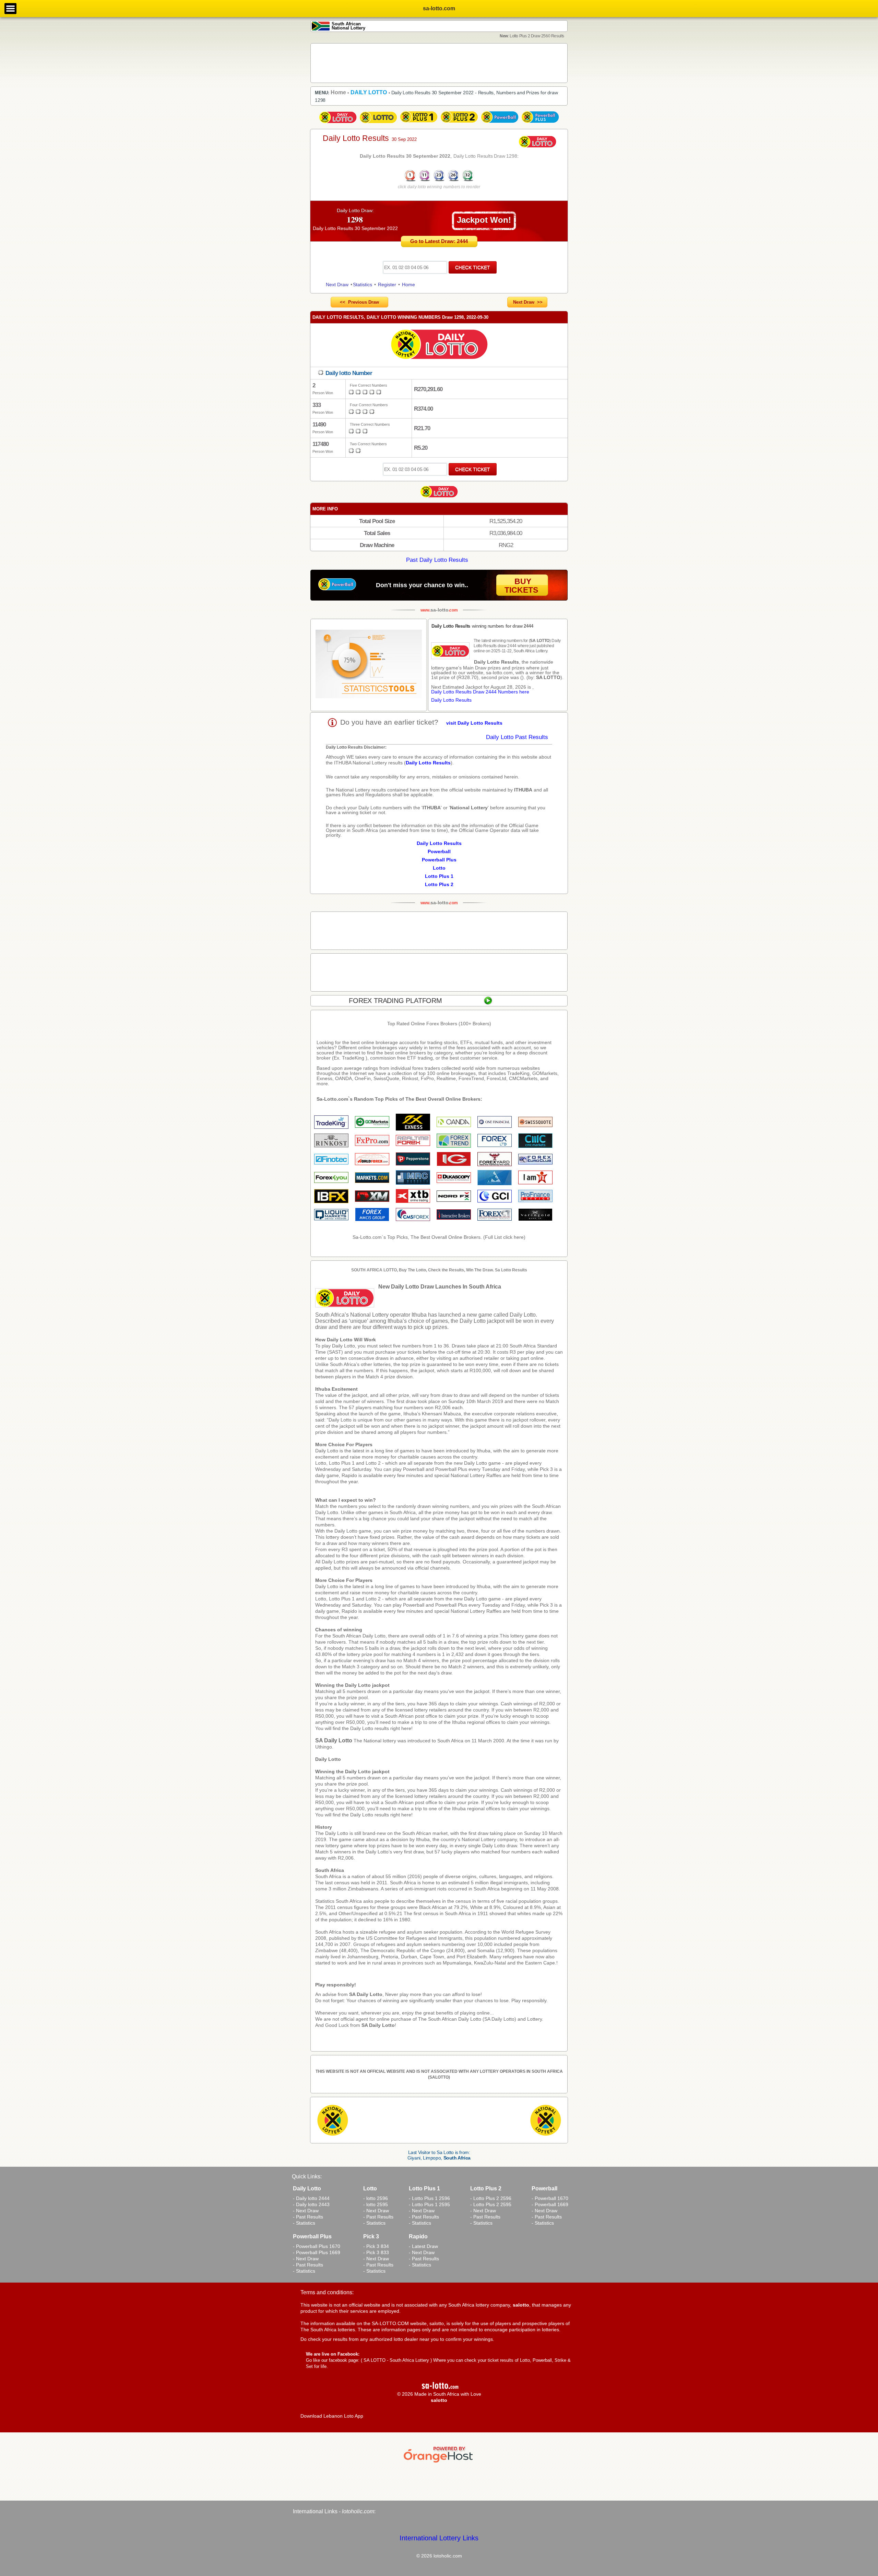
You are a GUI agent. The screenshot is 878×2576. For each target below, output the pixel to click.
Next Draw (337, 285)
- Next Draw (306, 2211)
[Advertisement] (439, 63)
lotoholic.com (358, 2511)
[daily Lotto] (439, 345)
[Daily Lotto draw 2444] (338, 123)
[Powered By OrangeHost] (439, 2463)
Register (387, 285)
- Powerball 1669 (550, 2204)
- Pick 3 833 (376, 2252)
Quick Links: (307, 2176)
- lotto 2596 (376, 2198)
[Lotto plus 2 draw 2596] (459, 123)
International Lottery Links (439, 2538)
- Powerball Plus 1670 (317, 2246)
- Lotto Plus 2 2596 (491, 2198)
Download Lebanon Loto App (332, 2416)
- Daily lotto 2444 (311, 2198)
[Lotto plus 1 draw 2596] (419, 123)
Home (408, 285)
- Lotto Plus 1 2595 (429, 2204)
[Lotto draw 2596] (378, 123)
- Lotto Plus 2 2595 (491, 2204)
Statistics (363, 285)
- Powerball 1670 (550, 2198)
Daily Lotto (328, 1759)
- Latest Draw (423, 2246)
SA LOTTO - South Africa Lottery (396, 2360)
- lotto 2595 (376, 2204)
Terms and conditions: (327, 2292)
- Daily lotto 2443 (311, 2204)
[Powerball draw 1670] (500, 123)
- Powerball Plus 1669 (317, 2252)
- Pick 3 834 (376, 2246)
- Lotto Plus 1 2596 (429, 2198)
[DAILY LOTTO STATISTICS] (369, 665)
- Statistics (304, 2223)
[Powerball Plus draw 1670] (540, 123)
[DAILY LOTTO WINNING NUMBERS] (439, 181)
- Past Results (308, 2217)
